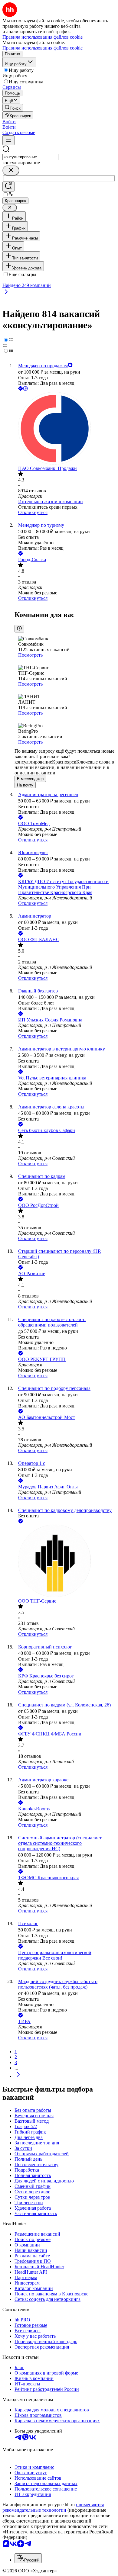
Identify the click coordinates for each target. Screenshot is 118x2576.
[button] (9, 122)
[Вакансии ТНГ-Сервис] (65, 1561)
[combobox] (30, 157)
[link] (13, 108)
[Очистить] (11, 170)
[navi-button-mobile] (8, 140)
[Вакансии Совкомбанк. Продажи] (65, 429)
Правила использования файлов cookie (43, 48)
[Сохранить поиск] (8, 187)
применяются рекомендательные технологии (53, 2507)
